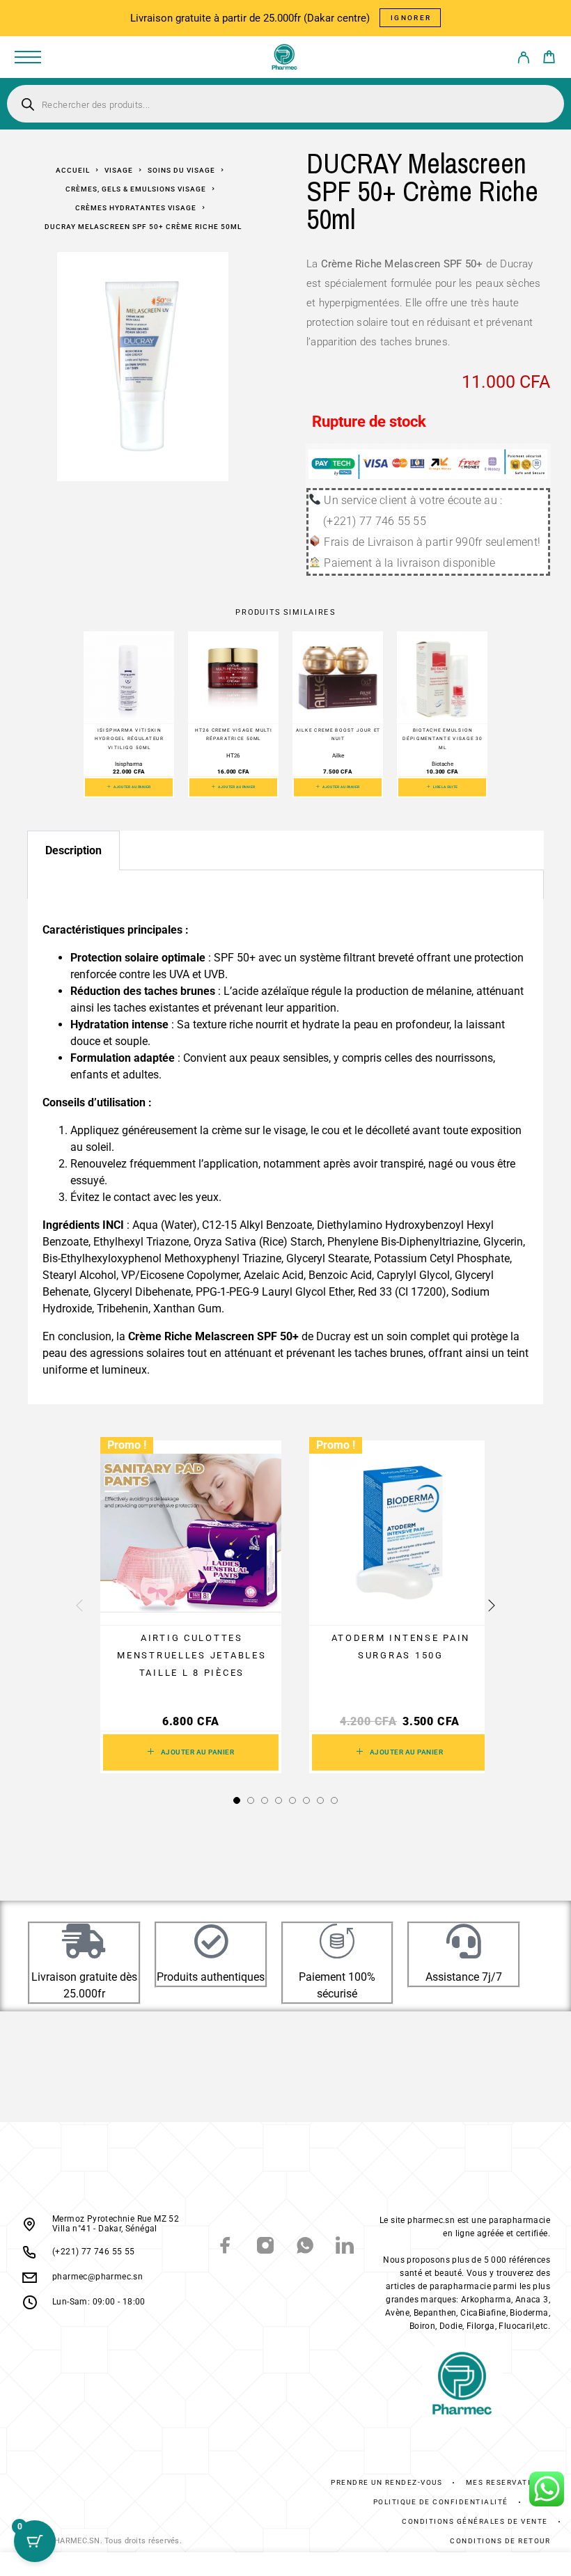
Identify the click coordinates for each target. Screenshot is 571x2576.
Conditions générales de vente (475, 2521)
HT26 (233, 755)
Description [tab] (73, 850)
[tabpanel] (285, 885)
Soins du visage (181, 170)
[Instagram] (266, 2247)
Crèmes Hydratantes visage (136, 208)
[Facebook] (226, 2247)
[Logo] (285, 57)
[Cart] (549, 59)
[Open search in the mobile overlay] (285, 104)
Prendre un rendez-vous (386, 2482)
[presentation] (79, 1606)
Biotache (443, 764)
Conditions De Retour (500, 2541)
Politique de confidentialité (441, 2502)
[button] (129, 787)
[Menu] (28, 57)
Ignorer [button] (411, 18)
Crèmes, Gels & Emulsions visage (136, 189)
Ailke (338, 755)
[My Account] (523, 60)
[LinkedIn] (345, 2247)
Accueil (73, 170)
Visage (119, 170)
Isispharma (129, 764)
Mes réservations (507, 2482)
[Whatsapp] (305, 2247)
